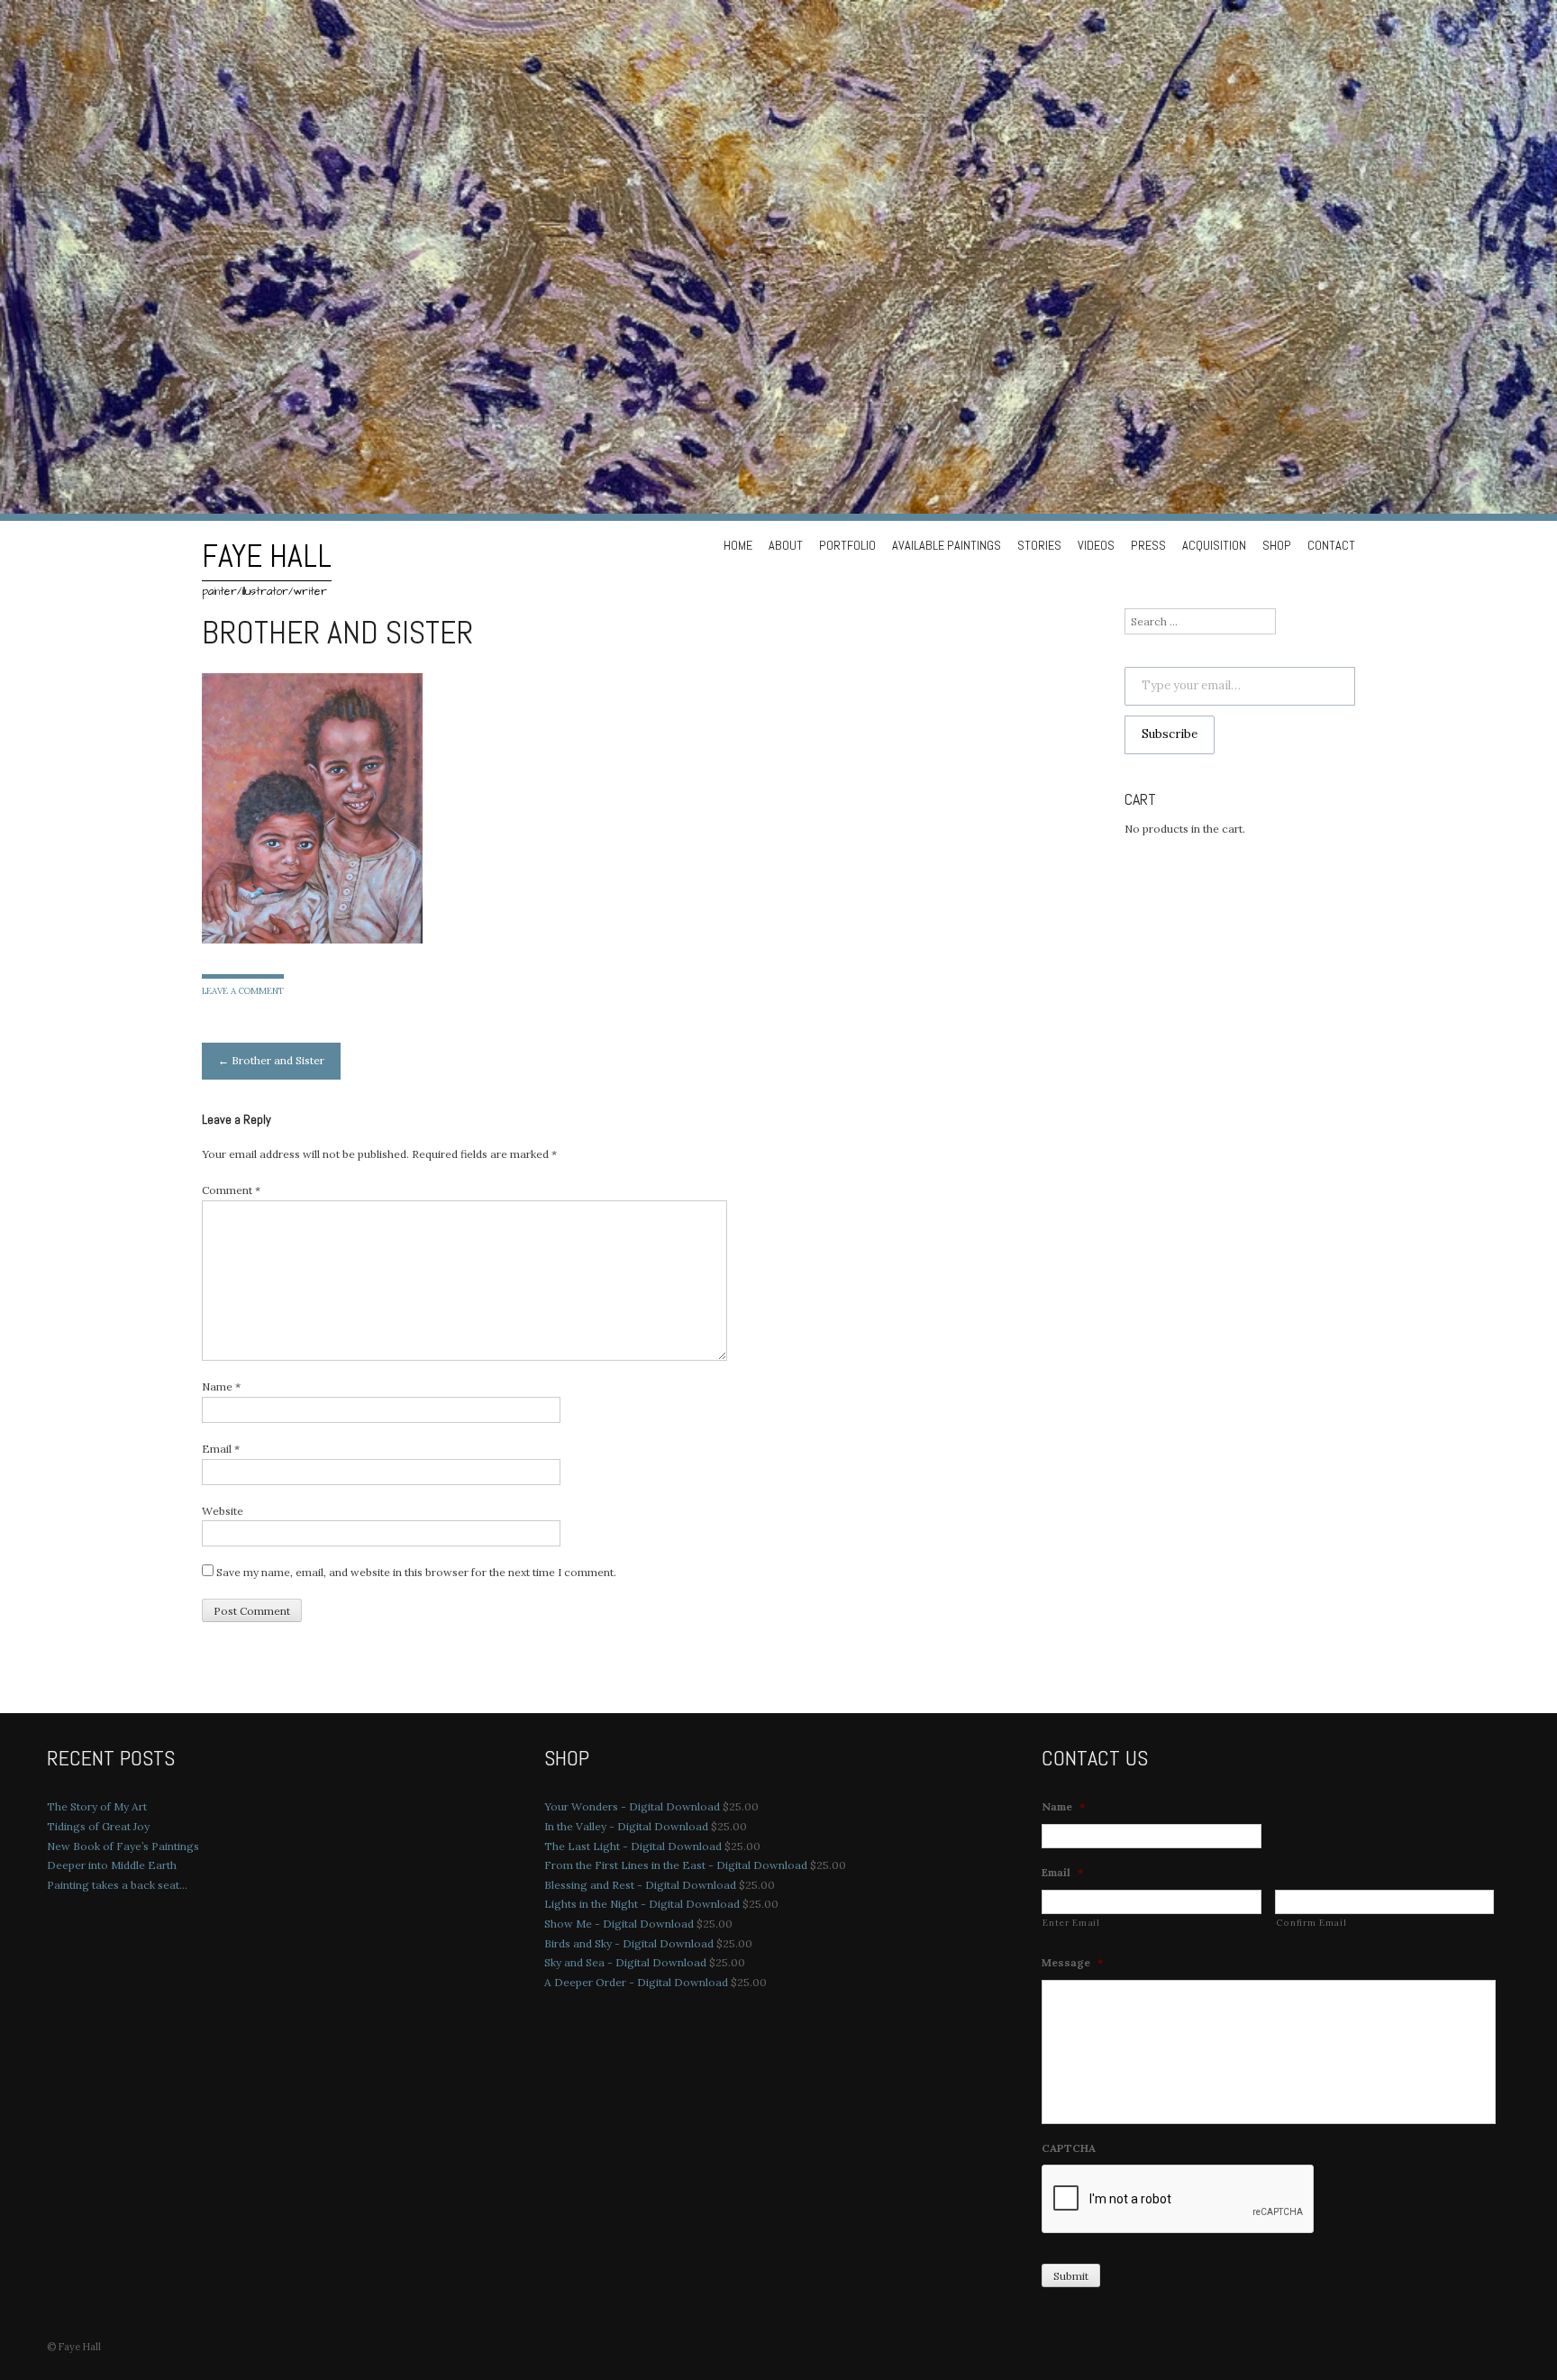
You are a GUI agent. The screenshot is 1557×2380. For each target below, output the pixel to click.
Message (1072, 1962)
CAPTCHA (1069, 2148)
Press (1148, 545)
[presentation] (1179, 2200)
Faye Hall (267, 556)
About (786, 545)
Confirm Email (1311, 1923)
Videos (1096, 545)
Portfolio (847, 545)
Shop (1277, 545)
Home (738, 545)
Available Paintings (947, 545)
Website (223, 1511)
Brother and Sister (271, 1060)
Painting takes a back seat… (117, 1885)
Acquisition (1214, 545)
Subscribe (1170, 734)
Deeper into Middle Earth (112, 1865)
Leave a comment (243, 991)
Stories (1039, 545)
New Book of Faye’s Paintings (123, 1846)
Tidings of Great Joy (98, 1826)
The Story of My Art (97, 1806)
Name (221, 1386)
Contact (1331, 545)
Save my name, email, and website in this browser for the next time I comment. (416, 1572)
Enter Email (1071, 1923)
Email (221, 1449)
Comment (231, 1190)
